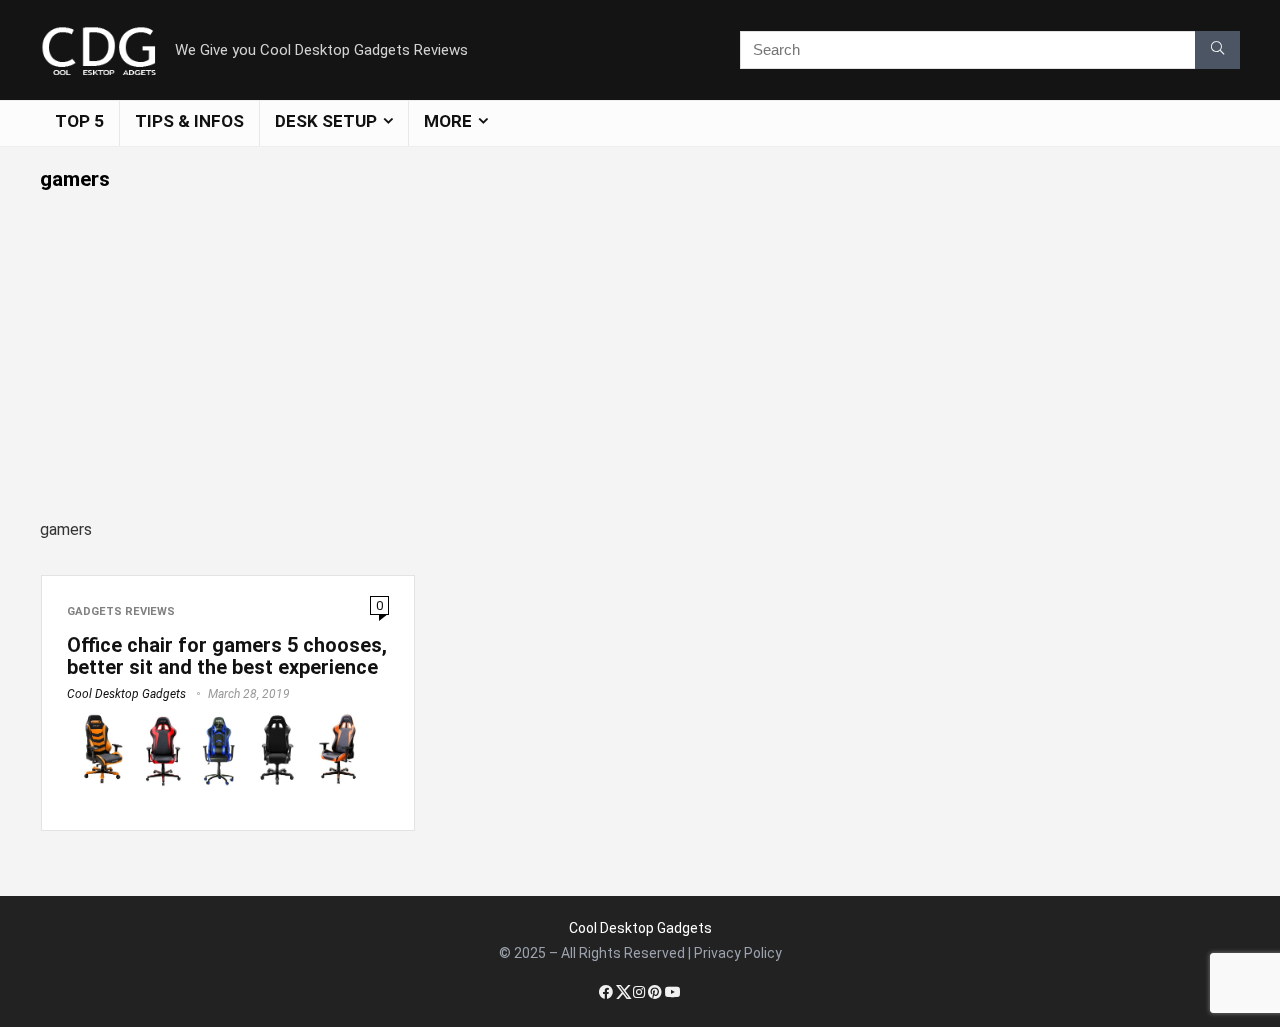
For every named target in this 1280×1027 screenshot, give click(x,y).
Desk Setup (326, 121)
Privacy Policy (738, 953)
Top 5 (79, 121)
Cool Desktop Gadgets (126, 694)
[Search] (1217, 50)
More (448, 121)
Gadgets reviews (121, 611)
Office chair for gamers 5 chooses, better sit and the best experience (227, 656)
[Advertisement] (640, 341)
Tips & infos (189, 121)
